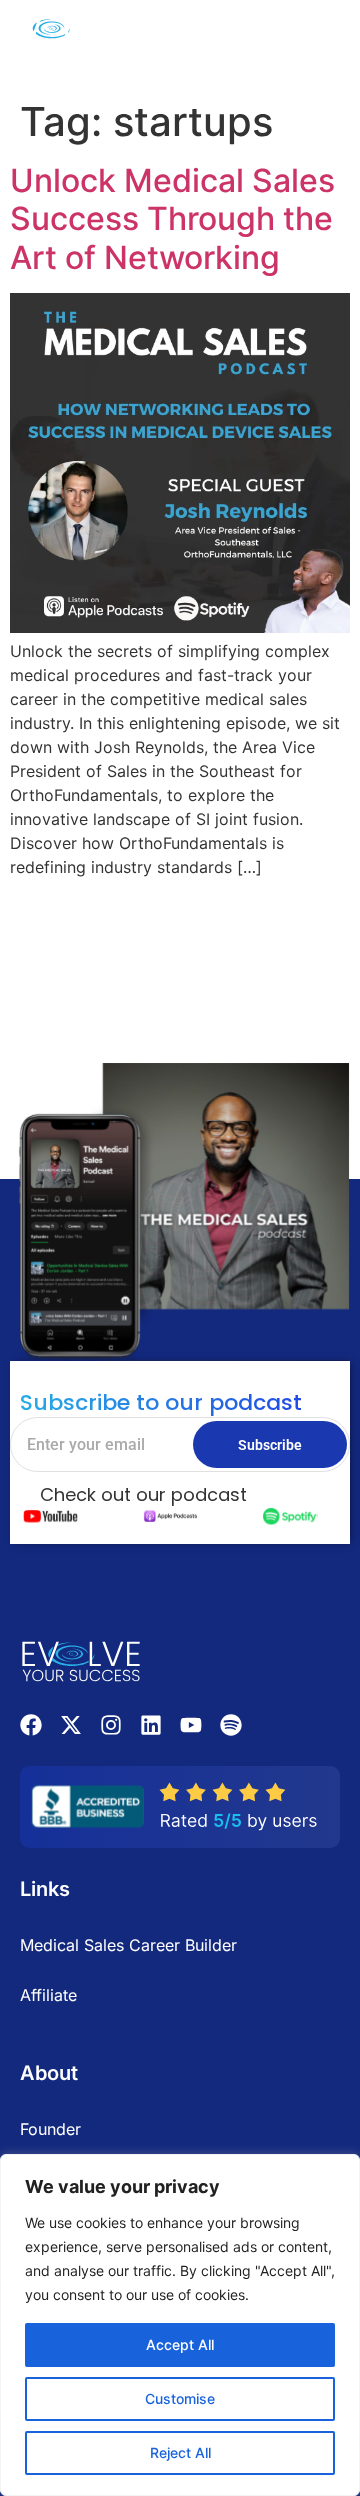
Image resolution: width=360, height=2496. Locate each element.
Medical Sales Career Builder (128, 1945)
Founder (50, 2129)
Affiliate (48, 1995)
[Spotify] (231, 1725)
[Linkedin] (151, 1725)
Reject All (180, 2452)
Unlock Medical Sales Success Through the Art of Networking (172, 219)
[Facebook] (31, 1725)
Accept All (180, 2344)
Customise (180, 2398)
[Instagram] (111, 1725)
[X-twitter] (71, 1725)
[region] (180, 2325)
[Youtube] (191, 1725)
